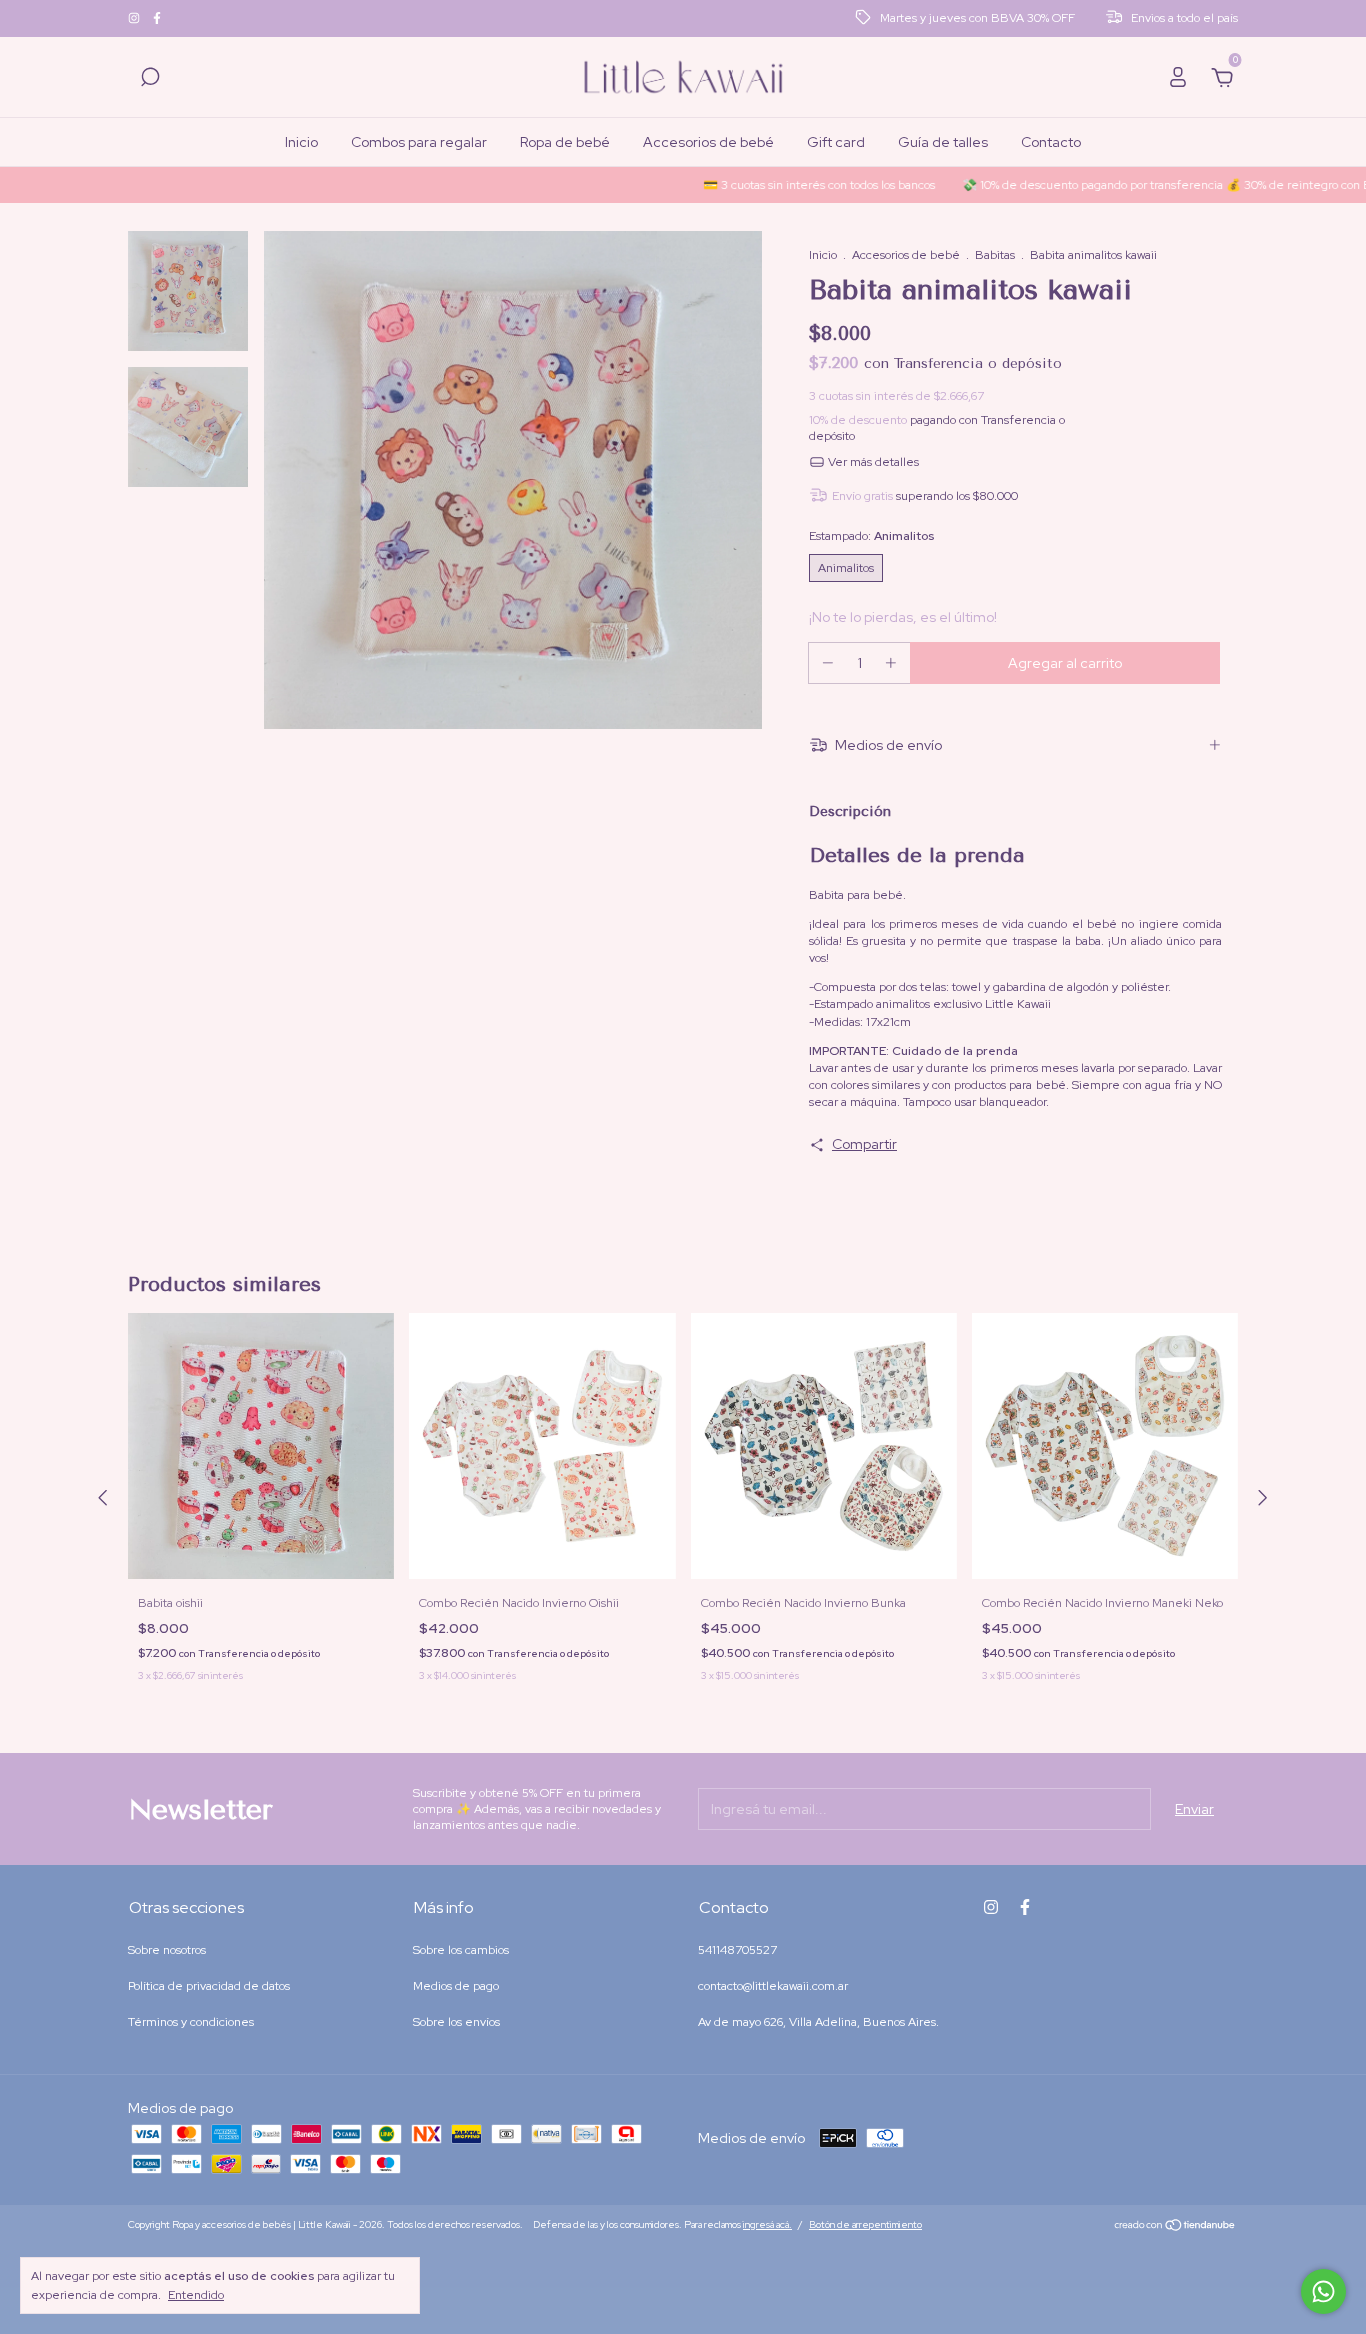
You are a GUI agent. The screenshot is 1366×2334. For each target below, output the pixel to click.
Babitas (995, 255)
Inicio (301, 142)
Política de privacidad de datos (209, 1986)
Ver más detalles (872, 462)
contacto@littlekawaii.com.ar (773, 1986)
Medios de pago (456, 1986)
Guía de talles (943, 142)
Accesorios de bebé (708, 142)
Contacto (1051, 142)
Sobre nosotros (167, 1950)
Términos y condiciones (191, 2022)
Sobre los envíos (456, 2022)
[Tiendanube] (1175, 2227)
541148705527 (737, 1950)
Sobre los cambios (461, 1950)
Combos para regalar (419, 142)
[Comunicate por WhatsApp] (1323, 2291)
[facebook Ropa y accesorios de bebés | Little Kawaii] (157, 19)
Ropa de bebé (565, 142)
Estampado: (871, 536)
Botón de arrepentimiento (865, 2224)
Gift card (836, 142)
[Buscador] (150, 80)
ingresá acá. (767, 2224)
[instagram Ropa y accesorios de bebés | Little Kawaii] (135, 19)
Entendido (196, 2295)
